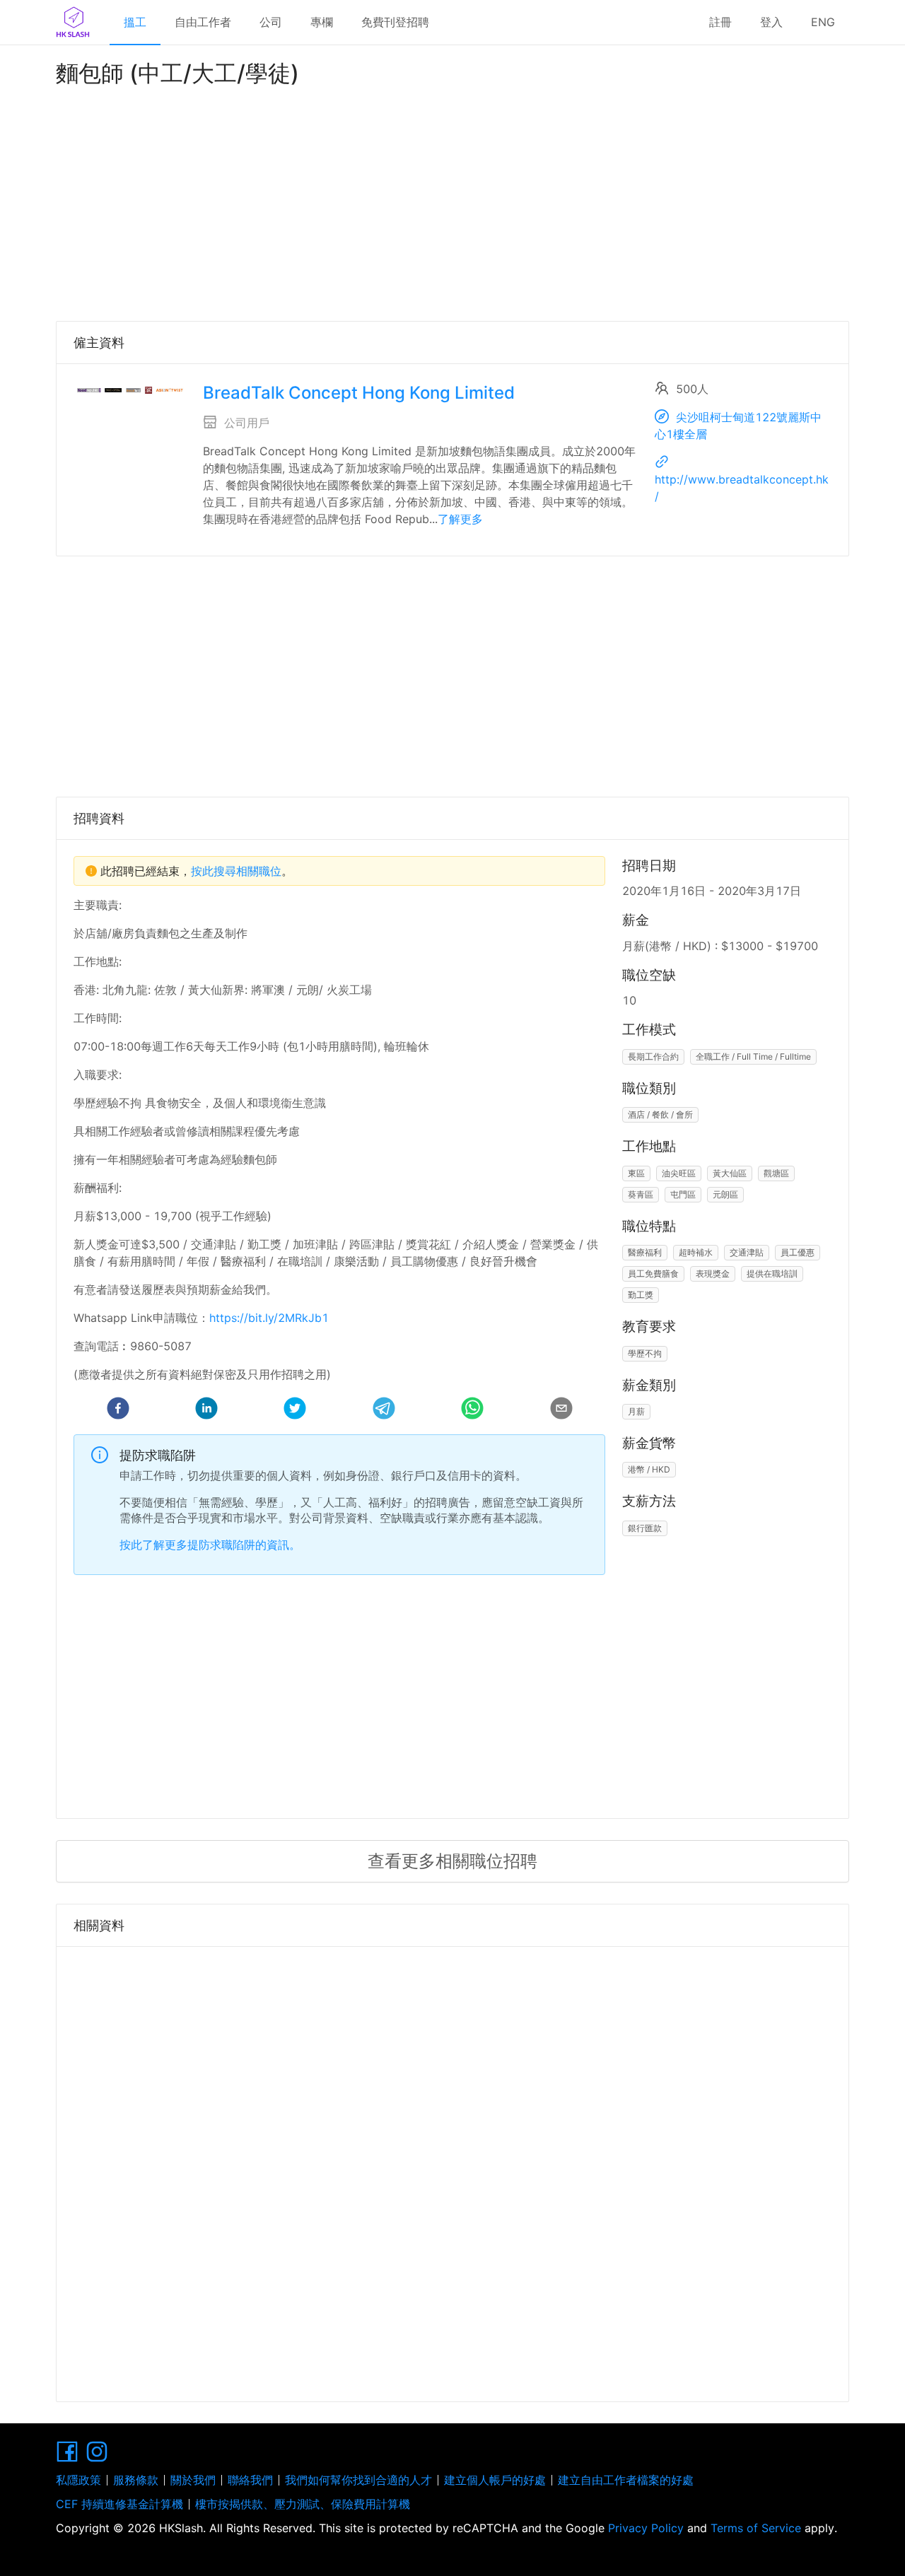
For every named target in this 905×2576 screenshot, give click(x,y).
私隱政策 (78, 2480)
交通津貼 (747, 1252)
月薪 (636, 1411)
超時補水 (696, 1252)
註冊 (720, 22)
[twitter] (295, 1410)
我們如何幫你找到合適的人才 (358, 2480)
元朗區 (725, 1194)
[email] (561, 1410)
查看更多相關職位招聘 (452, 1861)
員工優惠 (798, 1252)
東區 (636, 1173)
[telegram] (384, 1410)
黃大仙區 (730, 1173)
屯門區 (683, 1194)
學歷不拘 (645, 1353)
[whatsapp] (472, 1410)
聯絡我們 (250, 2480)
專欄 (322, 22)
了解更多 (460, 519)
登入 (771, 22)
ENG (823, 22)
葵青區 (641, 1194)
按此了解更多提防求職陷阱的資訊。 (210, 1545)
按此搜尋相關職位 (236, 871)
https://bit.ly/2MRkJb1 (269, 1318)
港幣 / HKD (649, 1469)
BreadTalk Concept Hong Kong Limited (359, 393)
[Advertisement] (452, 201)
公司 (271, 22)
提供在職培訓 (772, 1274)
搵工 (135, 22)
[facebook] (118, 1410)
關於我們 (193, 2480)
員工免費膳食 (653, 1274)
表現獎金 (713, 1274)
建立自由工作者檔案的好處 (626, 2480)
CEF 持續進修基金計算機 (119, 2504)
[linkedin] (206, 1410)
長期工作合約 (653, 1056)
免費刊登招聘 (395, 22)
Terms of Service (756, 2528)
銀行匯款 (645, 1528)
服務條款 (136, 2480)
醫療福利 (645, 1252)
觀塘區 (776, 1173)
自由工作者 (203, 22)
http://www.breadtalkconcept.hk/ (742, 488)
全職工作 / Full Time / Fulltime (753, 1056)
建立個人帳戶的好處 (495, 2480)
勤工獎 (641, 1295)
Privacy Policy (646, 2528)
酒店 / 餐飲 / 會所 (660, 1114)
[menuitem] (135, 23)
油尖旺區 (679, 1173)
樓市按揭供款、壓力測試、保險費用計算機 (303, 2504)
